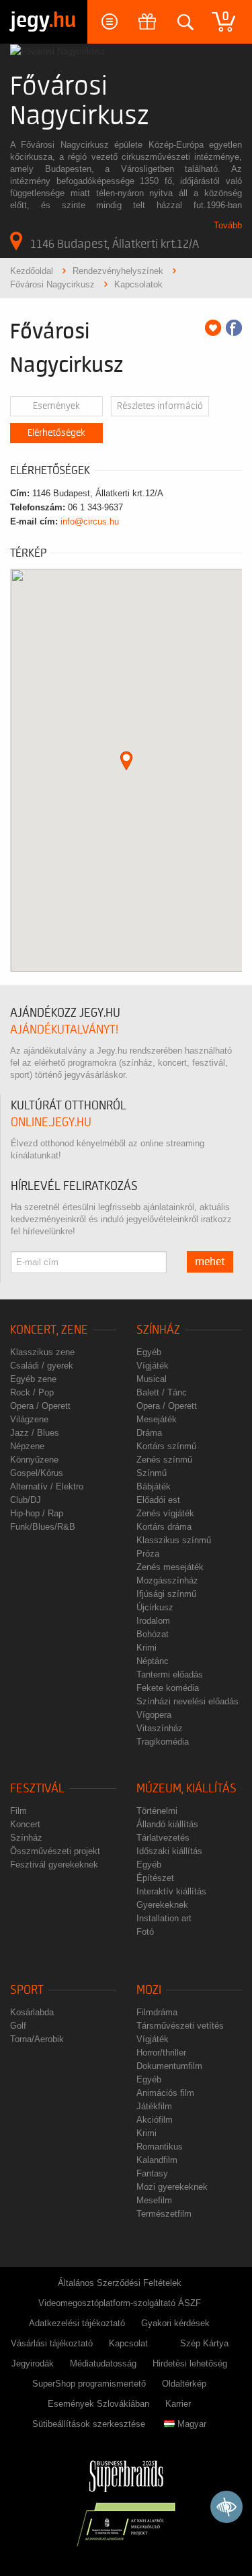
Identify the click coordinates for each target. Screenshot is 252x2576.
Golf (18, 2026)
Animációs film (165, 2093)
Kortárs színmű (166, 1446)
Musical (152, 1379)
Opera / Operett (40, 1406)
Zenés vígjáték (165, 1513)
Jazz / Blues (35, 1433)
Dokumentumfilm (169, 2066)
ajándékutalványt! (64, 1030)
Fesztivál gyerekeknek (54, 1865)
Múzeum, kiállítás (186, 1789)
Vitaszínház (160, 1728)
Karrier (178, 2404)
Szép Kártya (204, 2343)
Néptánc (153, 1661)
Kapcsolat (128, 2343)
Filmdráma (157, 2012)
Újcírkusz (155, 1607)
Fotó (145, 1932)
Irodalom (153, 1621)
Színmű (152, 1473)
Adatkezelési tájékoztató (77, 2323)
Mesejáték (157, 1419)
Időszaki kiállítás (169, 1851)
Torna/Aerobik (37, 2039)
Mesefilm (154, 2200)
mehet (210, 1262)
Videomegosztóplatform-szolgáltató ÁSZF (120, 2303)
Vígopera (154, 1715)
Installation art (164, 1918)
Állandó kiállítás (167, 1824)
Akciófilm (155, 2120)
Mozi (149, 1990)
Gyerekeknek (162, 1905)
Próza (148, 1554)
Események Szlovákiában (98, 2404)
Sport (27, 1990)
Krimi (146, 1648)
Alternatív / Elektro (47, 1486)
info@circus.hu (90, 521)
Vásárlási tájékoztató (52, 2343)
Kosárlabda (32, 2012)
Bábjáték (154, 1486)
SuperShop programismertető (89, 2384)
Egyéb (149, 1352)
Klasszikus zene (42, 1352)
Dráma (149, 1433)
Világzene (29, 1419)
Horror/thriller (161, 2053)
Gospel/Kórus (37, 1473)
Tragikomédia (163, 1742)
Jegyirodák (33, 2363)
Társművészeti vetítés (180, 2026)
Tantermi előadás (170, 1674)
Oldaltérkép (184, 2384)
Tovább (228, 225)
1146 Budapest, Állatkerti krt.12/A (115, 244)
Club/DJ (26, 1500)
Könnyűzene (34, 1460)
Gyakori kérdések (175, 2323)
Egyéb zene (33, 1379)
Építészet (155, 1878)
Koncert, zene (49, 1330)
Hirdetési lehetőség (190, 2363)
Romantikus (160, 2147)
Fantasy (152, 2173)
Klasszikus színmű (174, 1540)
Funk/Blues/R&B (43, 1527)
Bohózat (153, 1634)
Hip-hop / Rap (37, 1513)
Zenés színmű (164, 1460)
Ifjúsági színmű (166, 1594)
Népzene (27, 1446)
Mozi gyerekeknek (172, 2187)
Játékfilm (154, 2106)
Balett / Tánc (162, 1392)
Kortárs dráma (164, 1527)
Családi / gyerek (42, 1366)
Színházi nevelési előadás (187, 1701)
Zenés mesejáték (170, 1567)
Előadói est (158, 1500)
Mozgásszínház (167, 1580)
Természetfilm (164, 2214)
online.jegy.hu (51, 1122)
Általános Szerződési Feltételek (120, 2283)
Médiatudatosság (103, 2363)
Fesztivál (37, 1789)
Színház (158, 1330)
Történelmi (157, 1811)
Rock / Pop (32, 1392)
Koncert (25, 1824)
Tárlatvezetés (163, 1838)
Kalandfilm (157, 2160)
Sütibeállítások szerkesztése (89, 2424)
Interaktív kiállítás (171, 1891)
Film (18, 1811)
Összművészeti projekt (55, 1851)
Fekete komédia (168, 1688)
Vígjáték (153, 1366)
